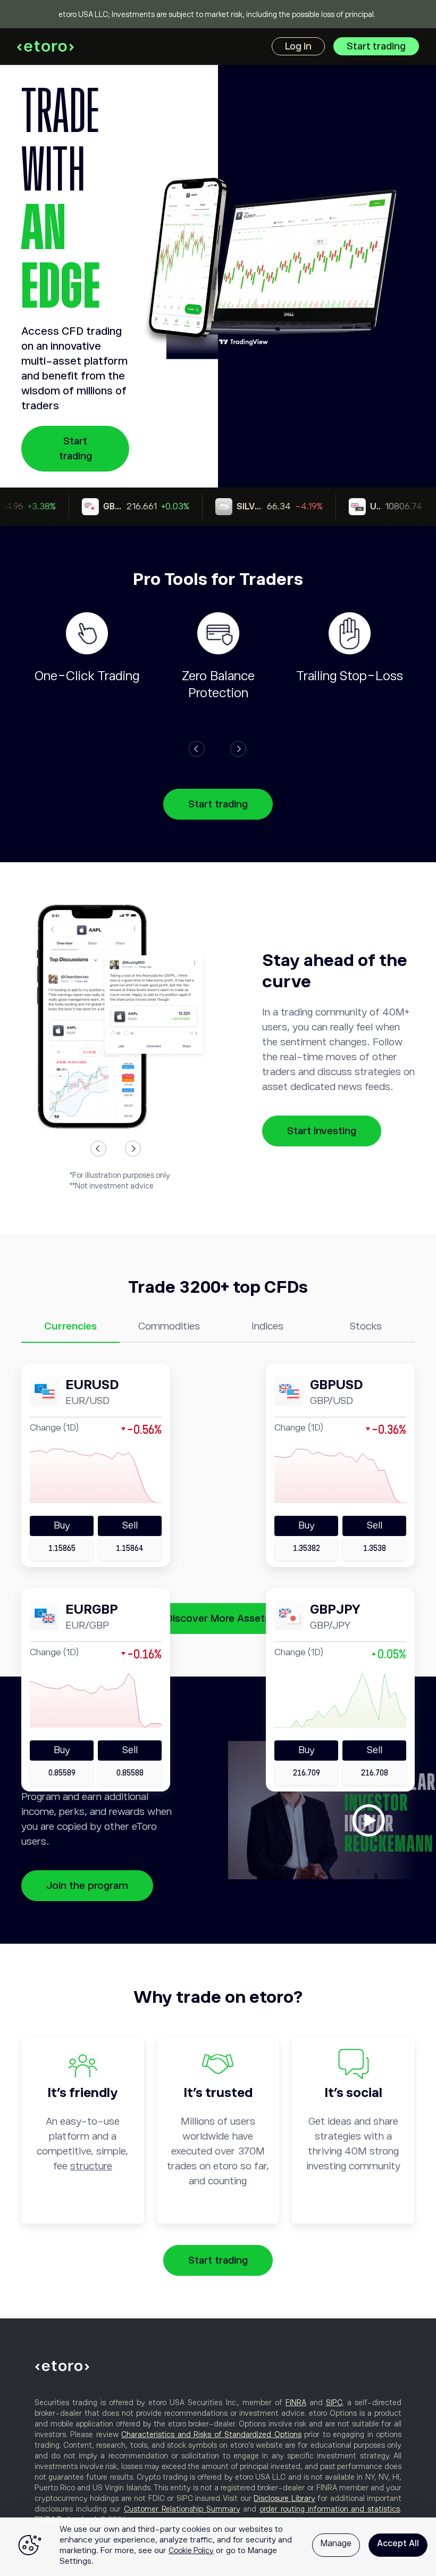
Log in (298, 46)
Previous (197, 749)
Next (238, 749)
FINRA (296, 2402)
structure (91, 2166)
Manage (336, 2544)
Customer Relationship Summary (182, 2509)
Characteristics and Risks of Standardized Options (211, 2434)
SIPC (334, 2402)
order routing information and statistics (330, 2509)
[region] (218, 2547)
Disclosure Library (284, 2498)
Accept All (398, 2544)
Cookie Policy (191, 2550)
